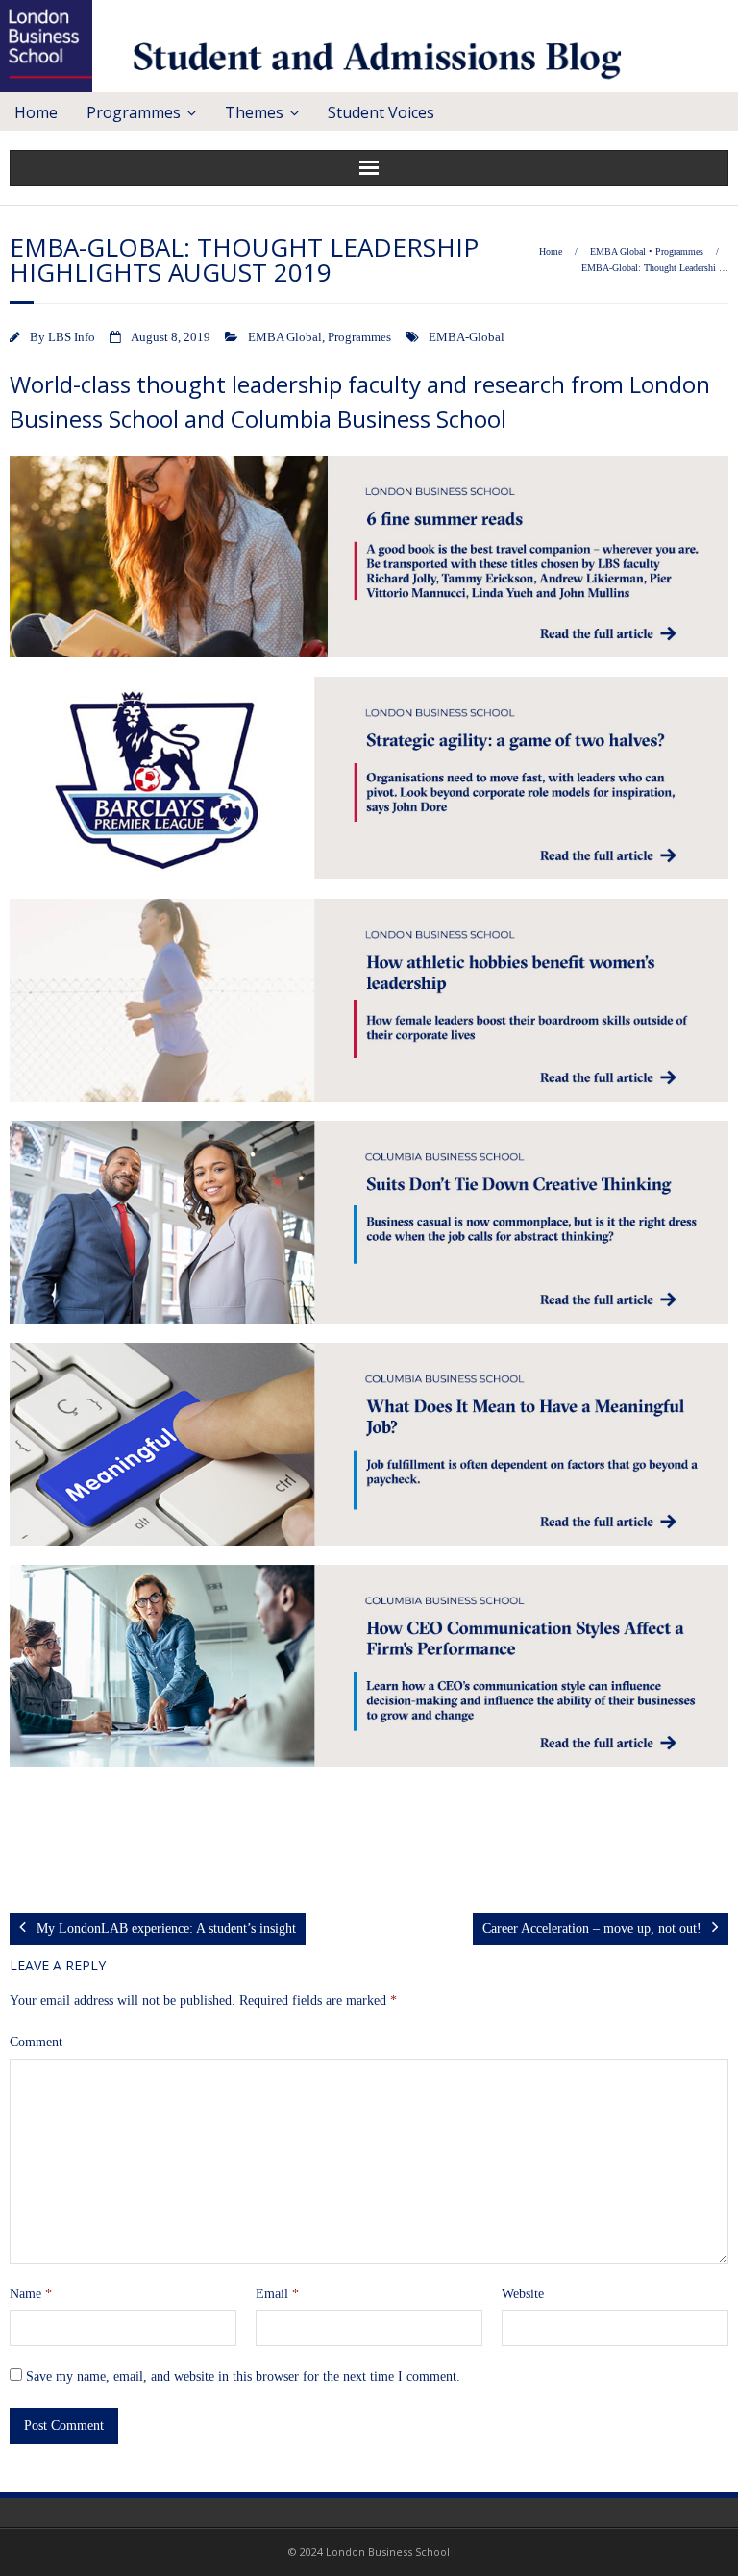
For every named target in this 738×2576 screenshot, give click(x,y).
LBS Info (72, 337)
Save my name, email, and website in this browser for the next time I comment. (243, 2377)
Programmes (134, 112)
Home (36, 112)
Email (277, 2294)
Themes (254, 112)
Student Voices (381, 112)
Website (523, 2294)
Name (31, 2294)
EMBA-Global (467, 337)
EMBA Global (618, 251)
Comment (36, 2042)
